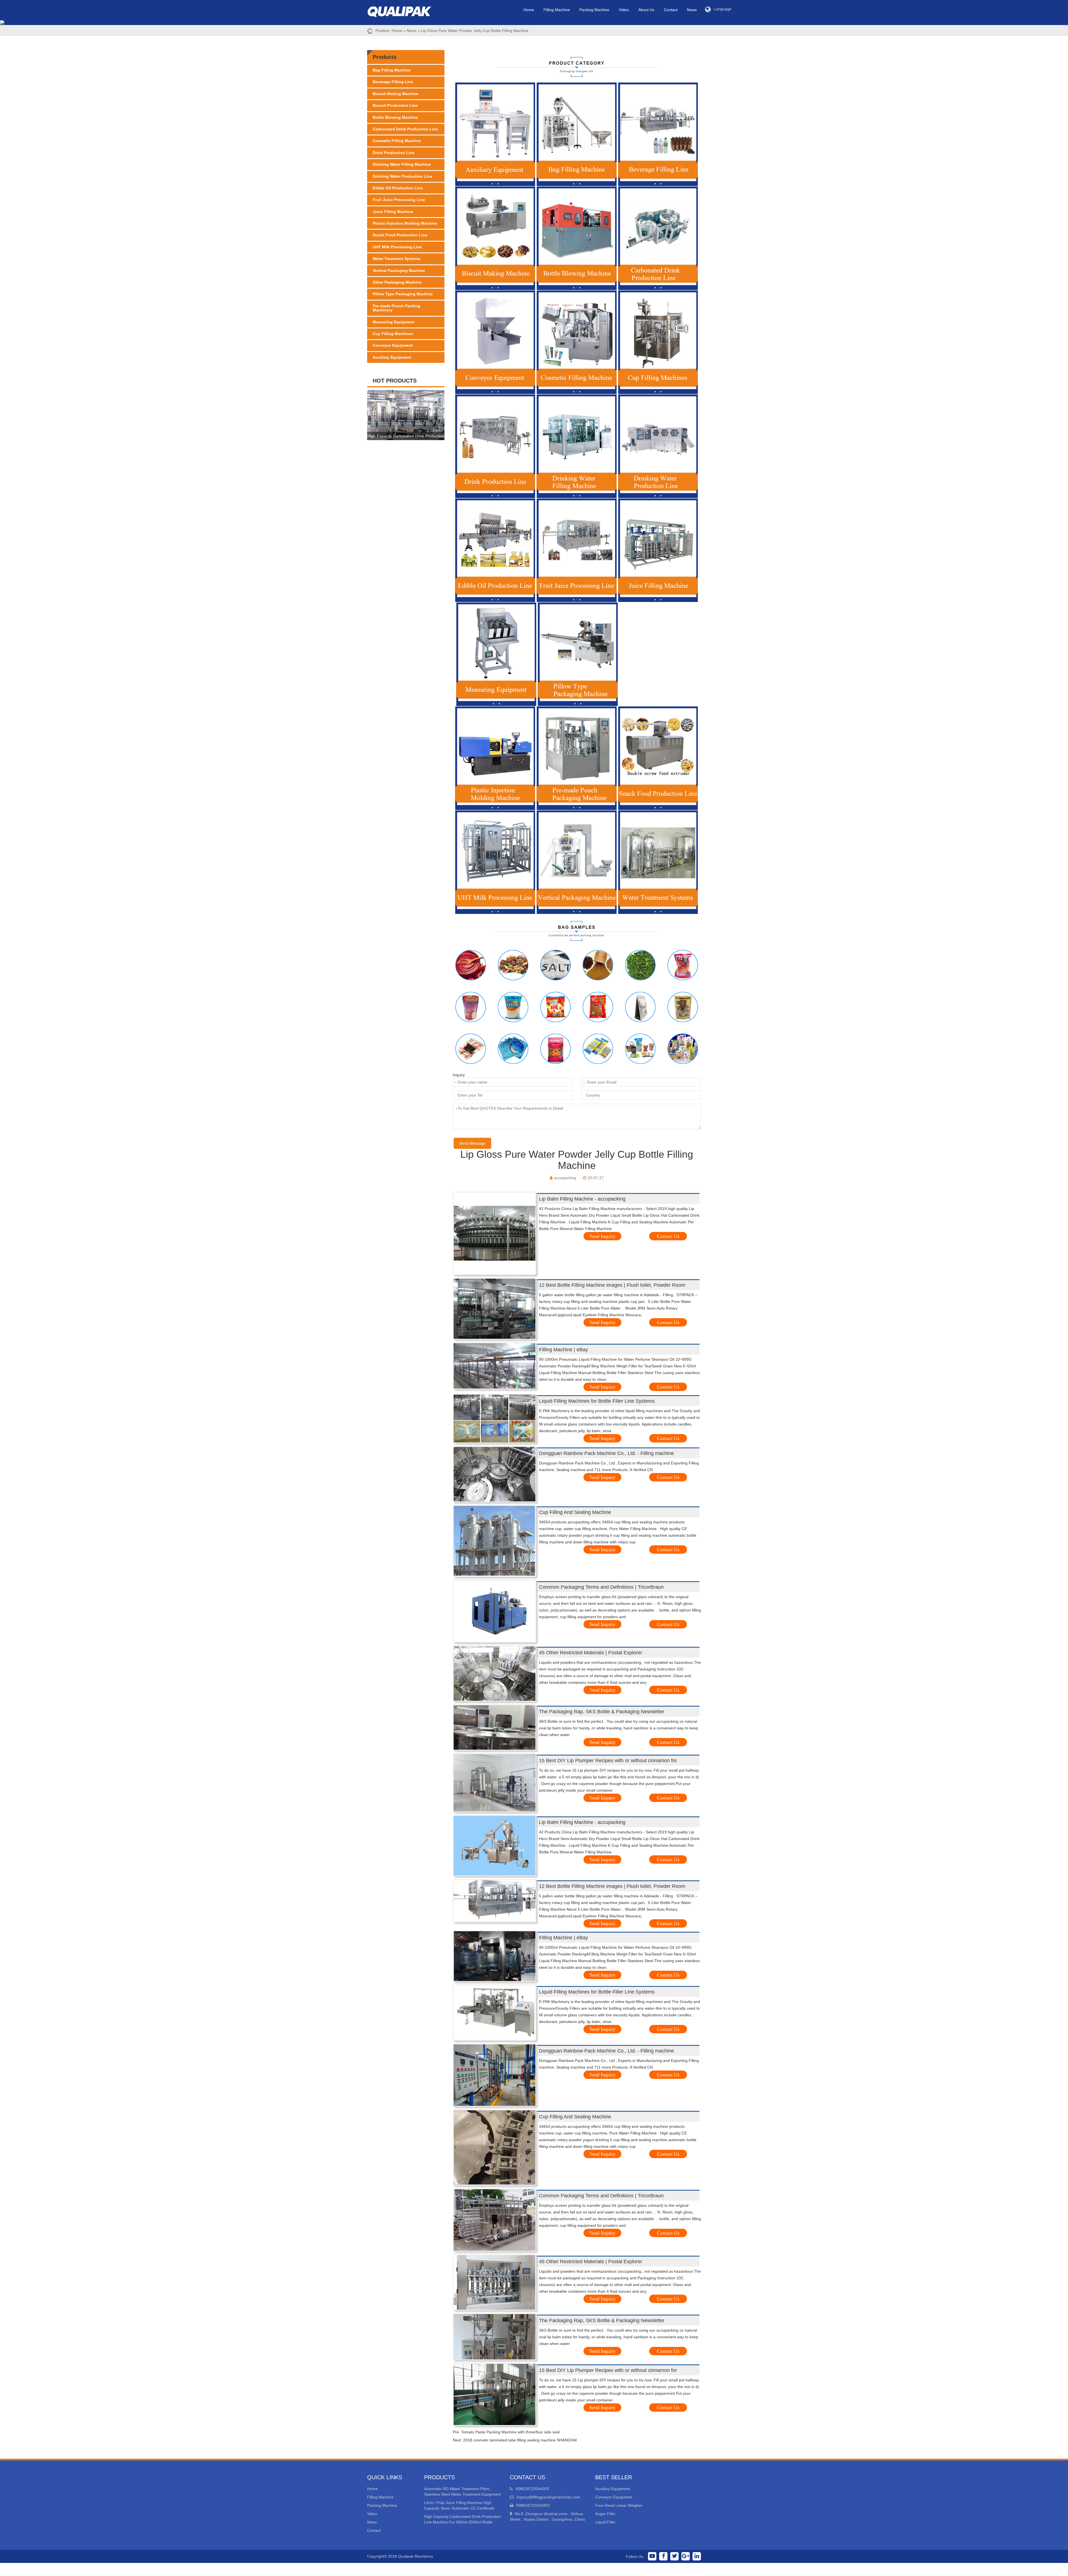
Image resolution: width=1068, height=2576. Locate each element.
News (692, 10)
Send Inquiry (602, 1236)
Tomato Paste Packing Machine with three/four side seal (510, 2432)
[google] (686, 2556)
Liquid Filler (605, 2522)
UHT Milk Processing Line (397, 247)
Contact (671, 10)
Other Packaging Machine (397, 282)
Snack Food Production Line (400, 235)
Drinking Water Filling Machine (402, 164)
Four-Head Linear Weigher (619, 2505)
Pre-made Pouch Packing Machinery (396, 308)
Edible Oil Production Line (398, 188)
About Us (646, 10)
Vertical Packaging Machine (399, 271)
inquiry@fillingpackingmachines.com (548, 2497)
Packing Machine (594, 10)
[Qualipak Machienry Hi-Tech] (405, 10)
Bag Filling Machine (392, 70)
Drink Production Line (394, 153)
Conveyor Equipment (393, 345)
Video (624, 10)
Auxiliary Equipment (392, 357)
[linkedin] (697, 2556)
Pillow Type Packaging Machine (403, 294)
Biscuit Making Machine (395, 94)
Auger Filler (605, 2514)
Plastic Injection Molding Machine (405, 223)
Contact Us (668, 1236)
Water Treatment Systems (397, 259)
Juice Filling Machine (393, 212)
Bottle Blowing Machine (395, 117)
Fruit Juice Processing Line (399, 200)
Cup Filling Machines (393, 334)
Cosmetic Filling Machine (397, 141)
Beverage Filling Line (393, 82)
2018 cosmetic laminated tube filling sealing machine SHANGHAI (520, 2440)
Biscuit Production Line (395, 105)
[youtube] (652, 2556)
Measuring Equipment (394, 322)
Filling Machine (557, 10)
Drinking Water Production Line (402, 176)
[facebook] (663, 2556)
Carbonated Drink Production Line (405, 129)
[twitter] (674, 2556)
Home (529, 10)
